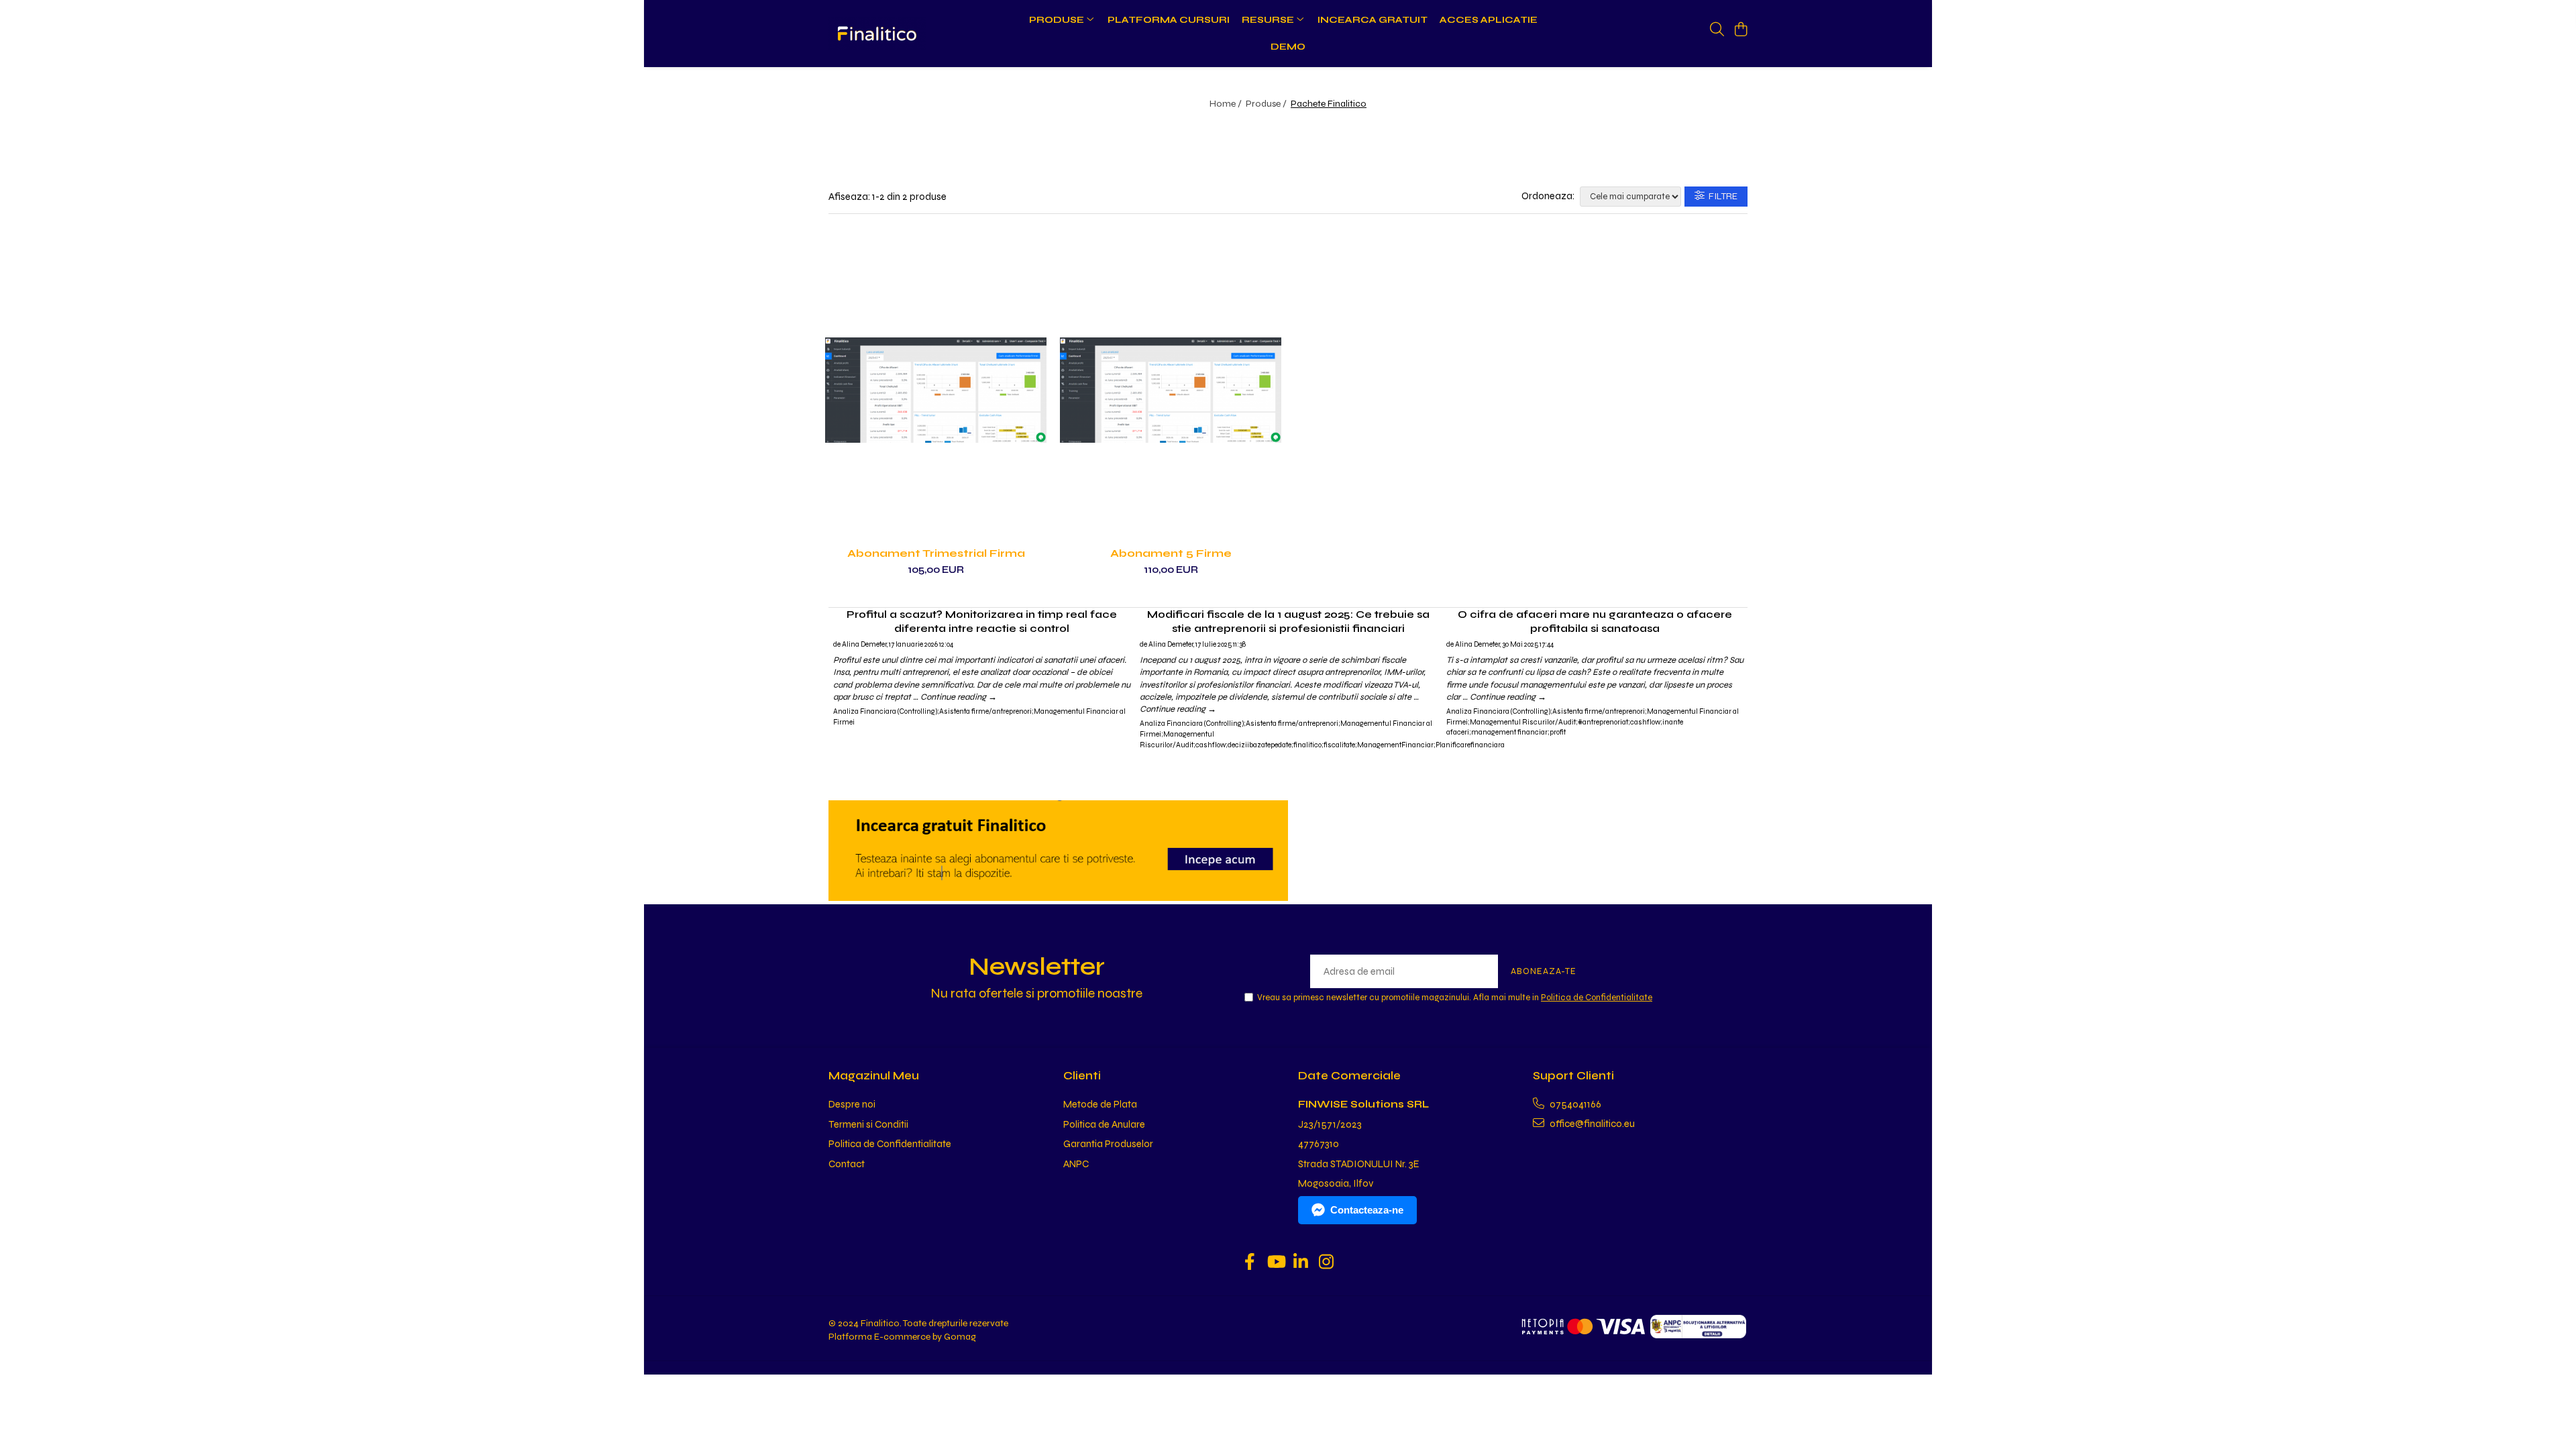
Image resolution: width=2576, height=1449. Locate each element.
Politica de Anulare (1104, 1124)
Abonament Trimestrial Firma (936, 553)
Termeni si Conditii (868, 1124)
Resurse (1269, 20)
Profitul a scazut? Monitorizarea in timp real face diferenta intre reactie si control (982, 621)
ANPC (1076, 1164)
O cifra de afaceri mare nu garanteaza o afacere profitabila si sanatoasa (1595, 621)
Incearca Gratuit (1373, 20)
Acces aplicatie (1489, 20)
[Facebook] (1250, 1263)
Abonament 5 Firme (1171, 553)
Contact (847, 1164)
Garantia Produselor (1108, 1144)
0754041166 (1574, 1104)
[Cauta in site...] (1717, 30)
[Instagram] (1327, 1263)
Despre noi (852, 1104)
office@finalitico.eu (1591, 1124)
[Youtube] (1276, 1263)
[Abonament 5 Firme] (1171, 390)
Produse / (1267, 104)
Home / (1227, 104)
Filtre (1721, 196)
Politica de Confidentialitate (1597, 998)
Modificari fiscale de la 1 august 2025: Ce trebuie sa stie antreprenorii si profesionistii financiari (1288, 621)
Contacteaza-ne (1367, 1210)
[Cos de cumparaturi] (1740, 30)
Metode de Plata (1100, 1104)
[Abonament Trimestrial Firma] (936, 390)
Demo (1288, 47)
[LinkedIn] (1301, 1263)
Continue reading (959, 697)
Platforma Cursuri (1169, 20)
